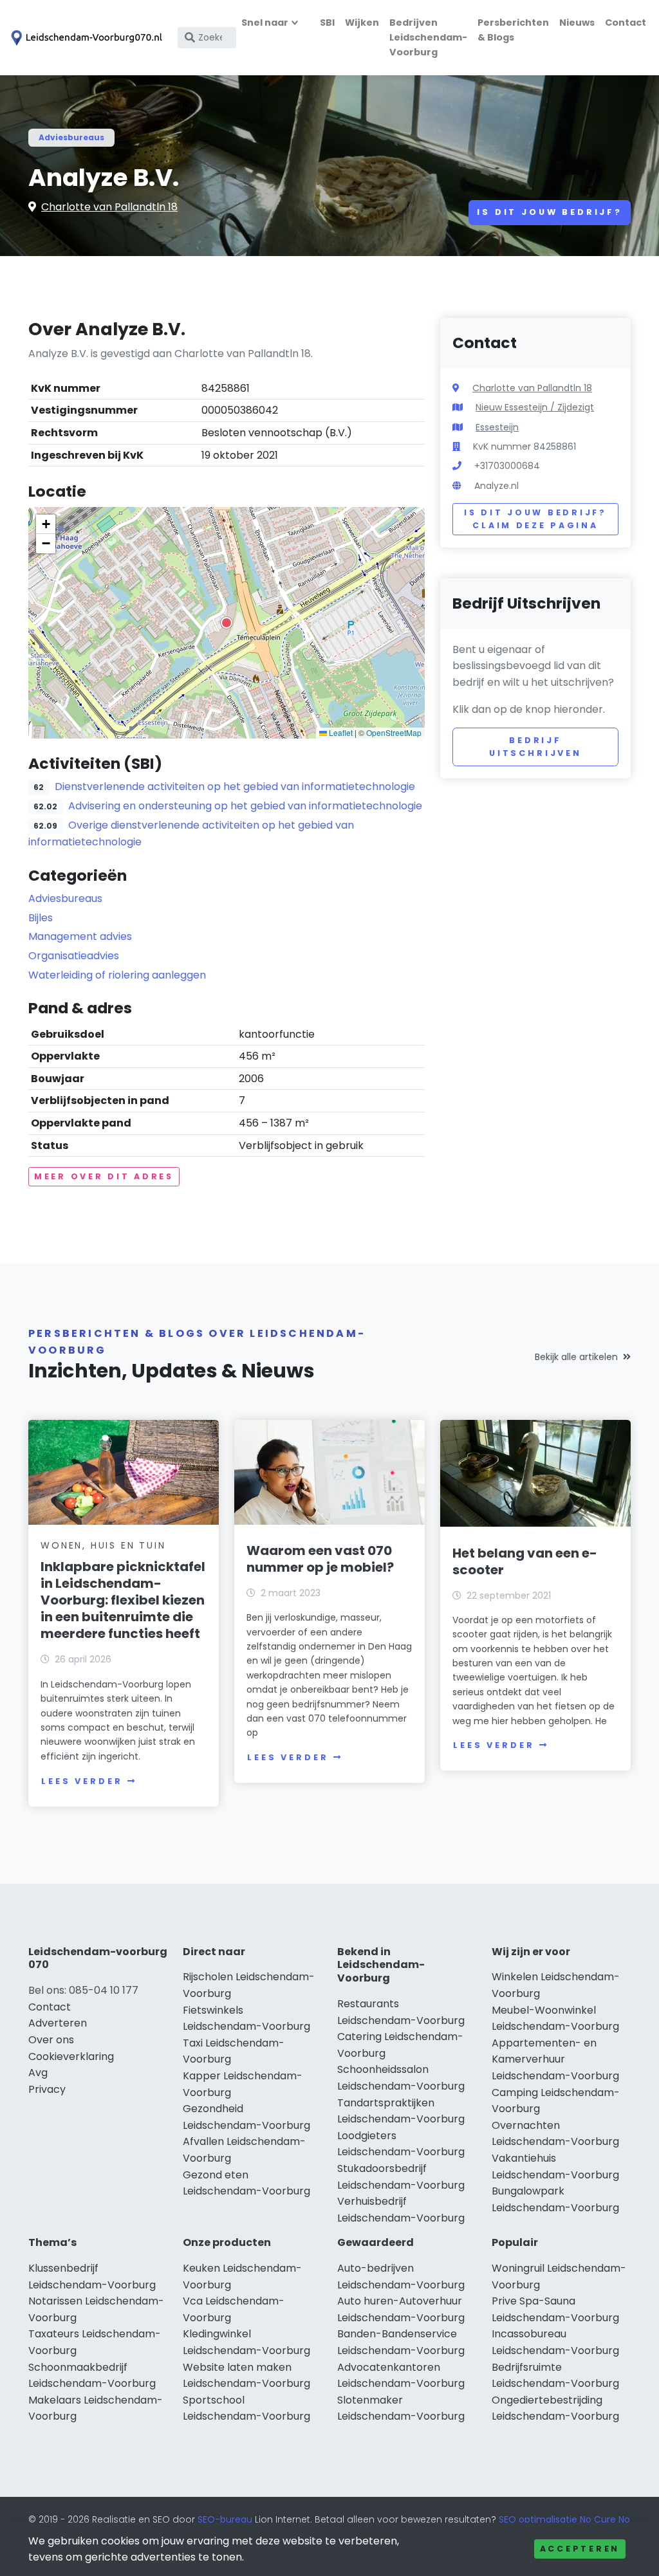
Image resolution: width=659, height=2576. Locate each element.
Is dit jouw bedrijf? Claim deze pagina (535, 519)
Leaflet (340, 732)
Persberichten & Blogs (513, 30)
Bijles (41, 918)
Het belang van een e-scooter (525, 1561)
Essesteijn (497, 427)
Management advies (80, 936)
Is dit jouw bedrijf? (550, 212)
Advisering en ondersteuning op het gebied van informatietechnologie (245, 806)
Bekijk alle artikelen (576, 1357)
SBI (327, 23)
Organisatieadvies (74, 956)
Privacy (47, 2089)
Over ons (51, 2040)
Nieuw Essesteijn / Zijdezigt (535, 407)
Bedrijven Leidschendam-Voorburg (428, 37)
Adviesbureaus (71, 137)
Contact (626, 23)
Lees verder (82, 1781)
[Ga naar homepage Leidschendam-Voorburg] (85, 38)
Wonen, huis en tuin (103, 1545)
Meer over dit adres (104, 1176)
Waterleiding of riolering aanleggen (117, 975)
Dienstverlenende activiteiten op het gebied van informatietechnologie (235, 787)
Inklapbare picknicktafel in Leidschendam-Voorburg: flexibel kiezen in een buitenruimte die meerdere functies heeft (123, 1600)
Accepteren (580, 2549)
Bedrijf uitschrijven (535, 747)
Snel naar (265, 23)
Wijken (362, 23)
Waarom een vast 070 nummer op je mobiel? (320, 1559)
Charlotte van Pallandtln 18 (109, 207)
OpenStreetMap (394, 732)
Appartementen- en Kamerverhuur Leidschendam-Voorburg (555, 2059)
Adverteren (58, 2023)
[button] (227, 623)
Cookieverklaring (71, 2056)
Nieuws (577, 23)
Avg (38, 2073)
